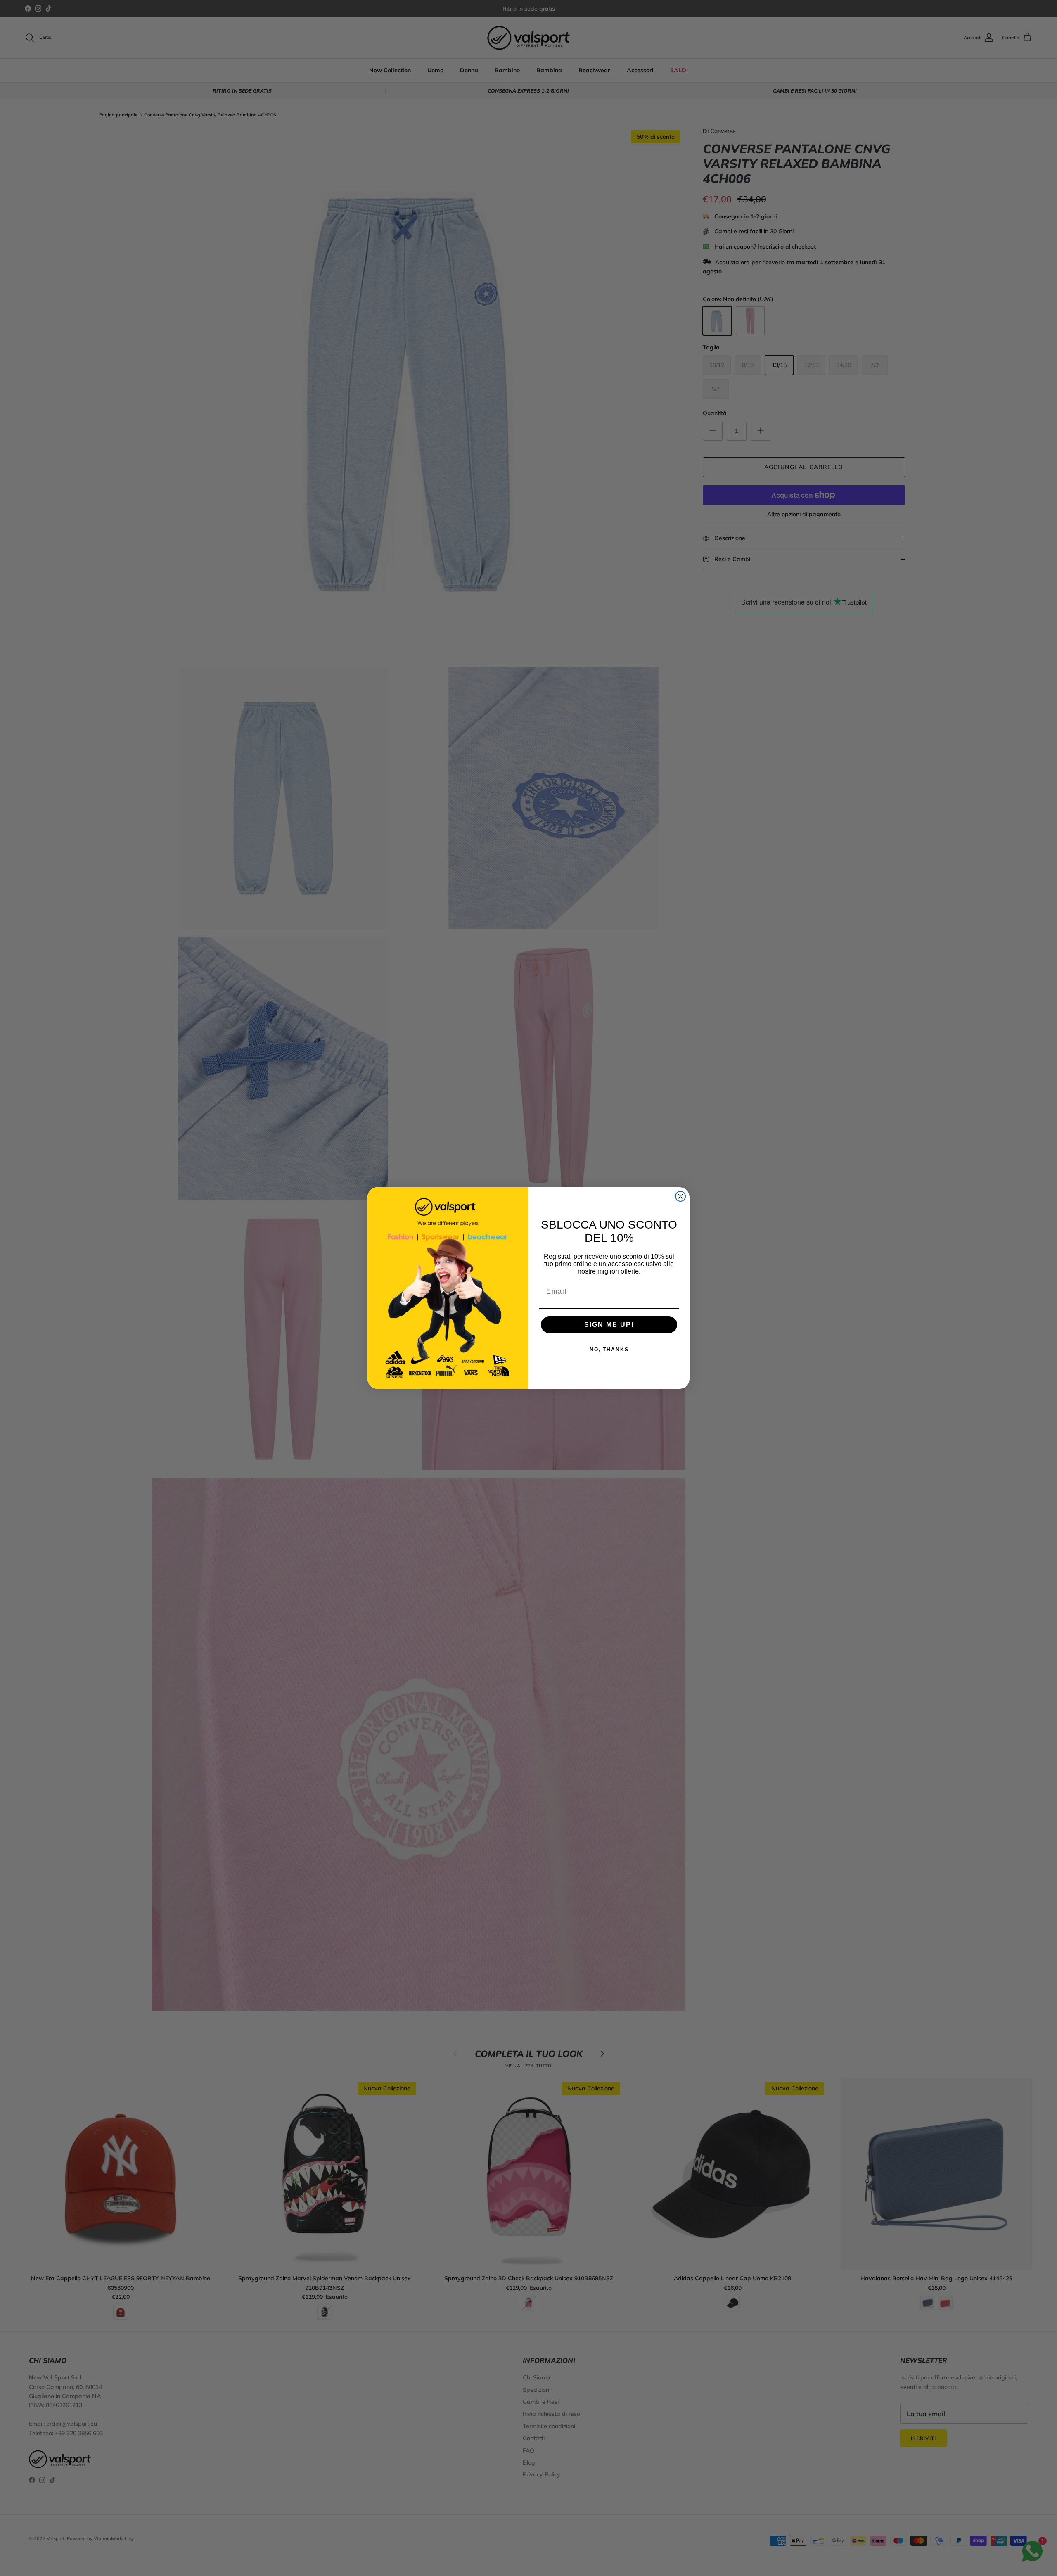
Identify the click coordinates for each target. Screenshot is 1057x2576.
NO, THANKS (609, 1350)
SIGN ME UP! (609, 1325)
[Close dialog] (680, 1196)
